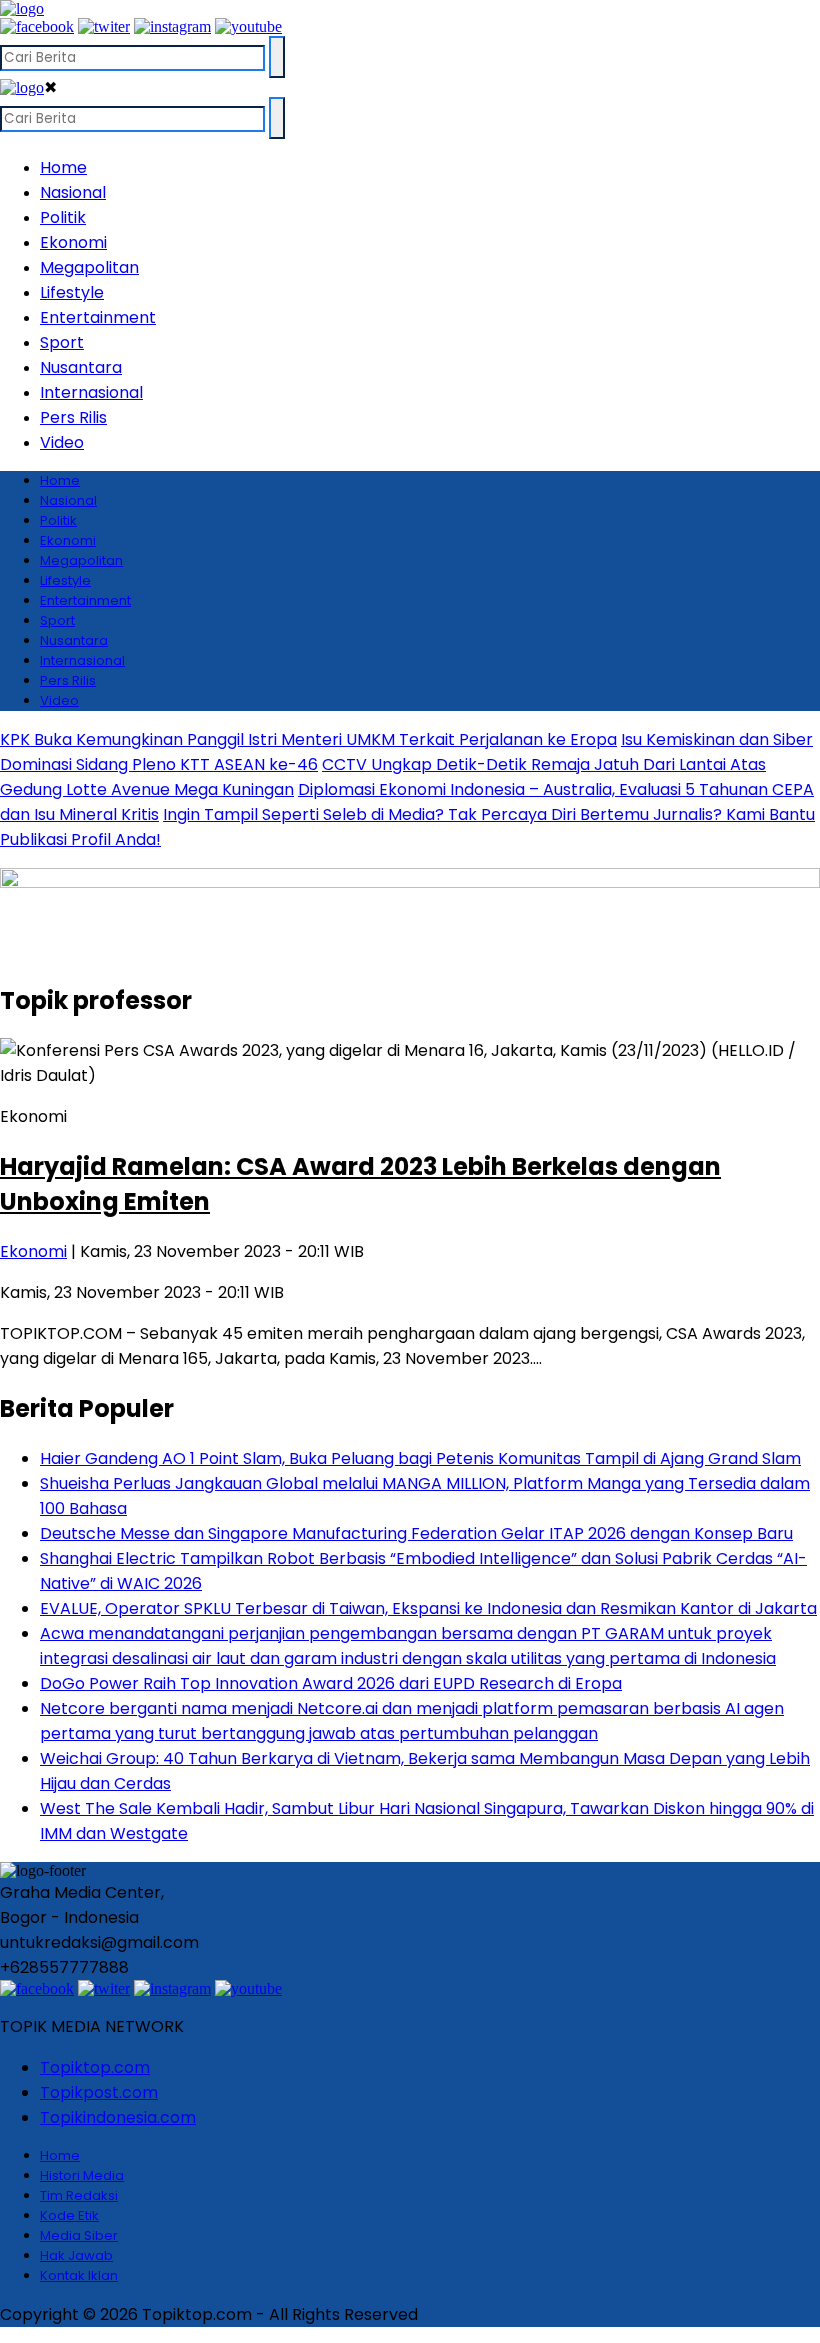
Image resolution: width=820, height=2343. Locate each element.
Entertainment (98, 317)
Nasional (73, 192)
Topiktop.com (95, 2067)
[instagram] (172, 26)
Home (63, 167)
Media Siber (79, 2235)
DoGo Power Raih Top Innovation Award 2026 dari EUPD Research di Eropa (331, 1683)
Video (62, 442)
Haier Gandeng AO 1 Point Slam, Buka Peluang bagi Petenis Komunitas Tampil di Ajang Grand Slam (420, 1458)
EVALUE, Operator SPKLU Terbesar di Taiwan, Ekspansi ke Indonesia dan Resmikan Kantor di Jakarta (428, 1608)
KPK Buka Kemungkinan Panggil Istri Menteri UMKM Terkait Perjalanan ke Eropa (308, 739)
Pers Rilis (73, 417)
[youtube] (248, 26)
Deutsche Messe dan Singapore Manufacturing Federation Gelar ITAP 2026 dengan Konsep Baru (416, 1533)
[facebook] (37, 26)
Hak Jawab (76, 2255)
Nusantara (81, 367)
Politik (63, 217)
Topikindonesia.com (118, 2117)
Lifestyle (72, 292)
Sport (62, 342)
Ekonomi (73, 242)
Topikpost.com (99, 2092)
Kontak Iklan (79, 2275)
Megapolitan (89, 267)
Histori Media (82, 2175)
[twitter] (104, 26)
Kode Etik (69, 2215)
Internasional (91, 392)
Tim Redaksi (79, 2195)
